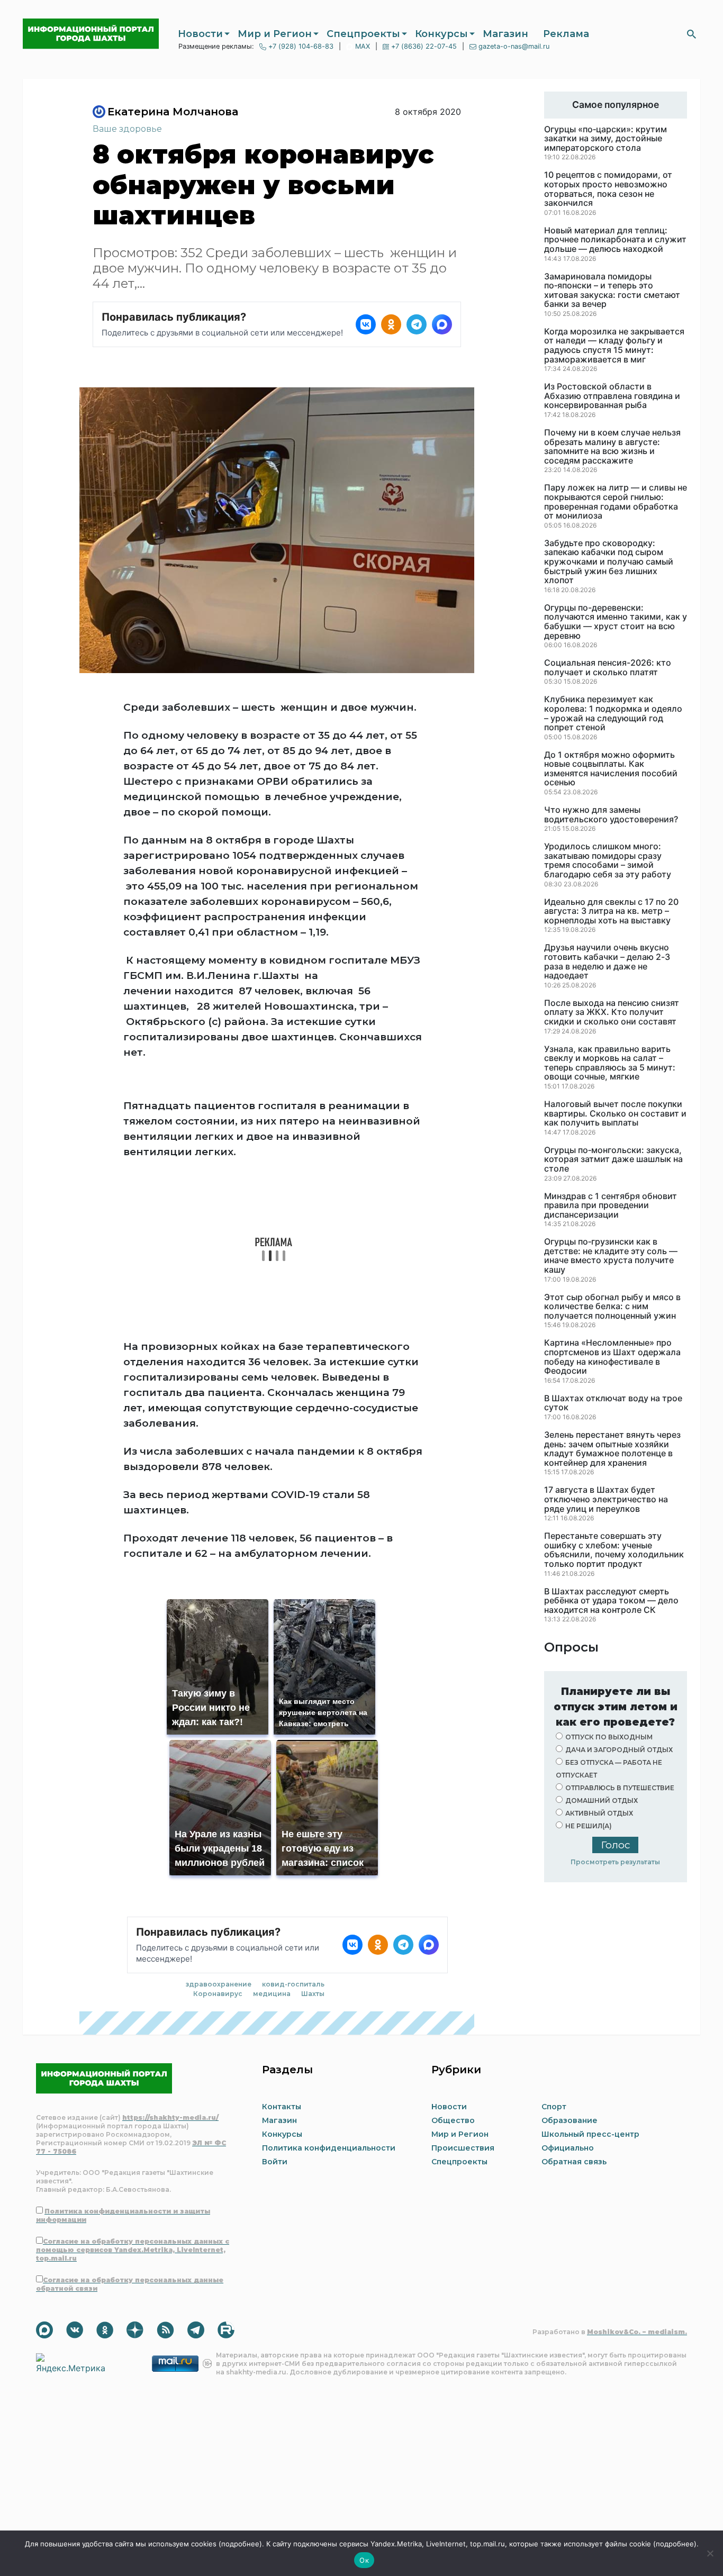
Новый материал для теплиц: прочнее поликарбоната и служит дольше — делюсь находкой (615, 240)
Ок (364, 2560)
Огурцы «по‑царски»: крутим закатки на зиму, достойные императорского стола (605, 139)
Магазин (505, 34)
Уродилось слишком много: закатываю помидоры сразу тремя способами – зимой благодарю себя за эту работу (608, 860)
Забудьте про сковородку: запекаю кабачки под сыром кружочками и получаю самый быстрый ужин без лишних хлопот (609, 562)
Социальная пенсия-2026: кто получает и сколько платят (608, 668)
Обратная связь (574, 2162)
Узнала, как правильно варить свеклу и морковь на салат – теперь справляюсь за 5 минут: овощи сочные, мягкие (610, 1063)
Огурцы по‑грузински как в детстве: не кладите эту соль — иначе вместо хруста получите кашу (611, 1256)
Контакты (282, 2107)
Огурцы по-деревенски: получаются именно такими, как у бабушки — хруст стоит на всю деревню (616, 622)
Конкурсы (441, 34)
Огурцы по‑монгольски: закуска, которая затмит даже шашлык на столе (613, 1160)
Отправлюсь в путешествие (620, 1788)
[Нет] (710, 2553)
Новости (200, 34)
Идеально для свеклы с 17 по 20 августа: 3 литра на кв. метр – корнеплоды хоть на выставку (611, 911)
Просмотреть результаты (615, 1862)
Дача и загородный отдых (619, 1750)
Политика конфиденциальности (329, 2148)
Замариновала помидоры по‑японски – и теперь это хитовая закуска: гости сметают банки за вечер (612, 291)
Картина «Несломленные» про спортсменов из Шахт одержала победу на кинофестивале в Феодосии (612, 1357)
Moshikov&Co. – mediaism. (637, 2332)
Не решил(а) (589, 1826)
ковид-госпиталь (293, 1984)
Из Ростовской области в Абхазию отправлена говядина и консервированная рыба (612, 396)
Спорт (554, 2107)
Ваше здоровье (127, 129)
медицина (272, 1994)
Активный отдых (599, 1813)
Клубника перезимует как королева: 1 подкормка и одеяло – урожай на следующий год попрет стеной (613, 713)
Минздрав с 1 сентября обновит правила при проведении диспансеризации (611, 1206)
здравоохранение (219, 1984)
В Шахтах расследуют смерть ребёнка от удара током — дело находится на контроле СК (611, 1601)
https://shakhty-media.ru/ (170, 2117)
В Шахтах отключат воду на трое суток (613, 1403)
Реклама (566, 34)
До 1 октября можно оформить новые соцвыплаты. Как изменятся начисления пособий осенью (611, 769)
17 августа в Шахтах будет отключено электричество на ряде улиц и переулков (606, 1499)
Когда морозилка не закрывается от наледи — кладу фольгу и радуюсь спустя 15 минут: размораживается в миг (614, 346)
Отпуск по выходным (609, 1737)
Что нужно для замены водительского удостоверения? (611, 815)
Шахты (313, 1994)
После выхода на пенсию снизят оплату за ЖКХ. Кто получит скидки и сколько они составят (612, 1013)
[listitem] (366, 324)
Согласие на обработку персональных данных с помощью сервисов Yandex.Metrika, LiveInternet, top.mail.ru (133, 2250)
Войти (275, 2162)
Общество (453, 2120)
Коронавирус (218, 1994)
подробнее (240, 2544)
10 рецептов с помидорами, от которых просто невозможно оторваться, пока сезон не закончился (608, 189)
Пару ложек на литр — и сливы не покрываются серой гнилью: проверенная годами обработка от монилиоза (616, 502)
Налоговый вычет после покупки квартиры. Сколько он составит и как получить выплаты (615, 1114)
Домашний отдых (602, 1801)
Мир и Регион (275, 34)
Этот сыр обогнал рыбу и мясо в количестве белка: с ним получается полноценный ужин (612, 1307)
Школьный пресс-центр (590, 2134)
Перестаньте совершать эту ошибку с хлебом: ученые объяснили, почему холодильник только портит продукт (614, 1550)
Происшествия (463, 2148)
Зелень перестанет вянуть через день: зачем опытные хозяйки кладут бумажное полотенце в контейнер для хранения (612, 1449)
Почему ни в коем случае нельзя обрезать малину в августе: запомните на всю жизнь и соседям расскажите (612, 447)
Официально (568, 2148)
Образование (570, 2120)
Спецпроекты (363, 34)
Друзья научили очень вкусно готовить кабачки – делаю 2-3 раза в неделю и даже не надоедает (607, 962)
